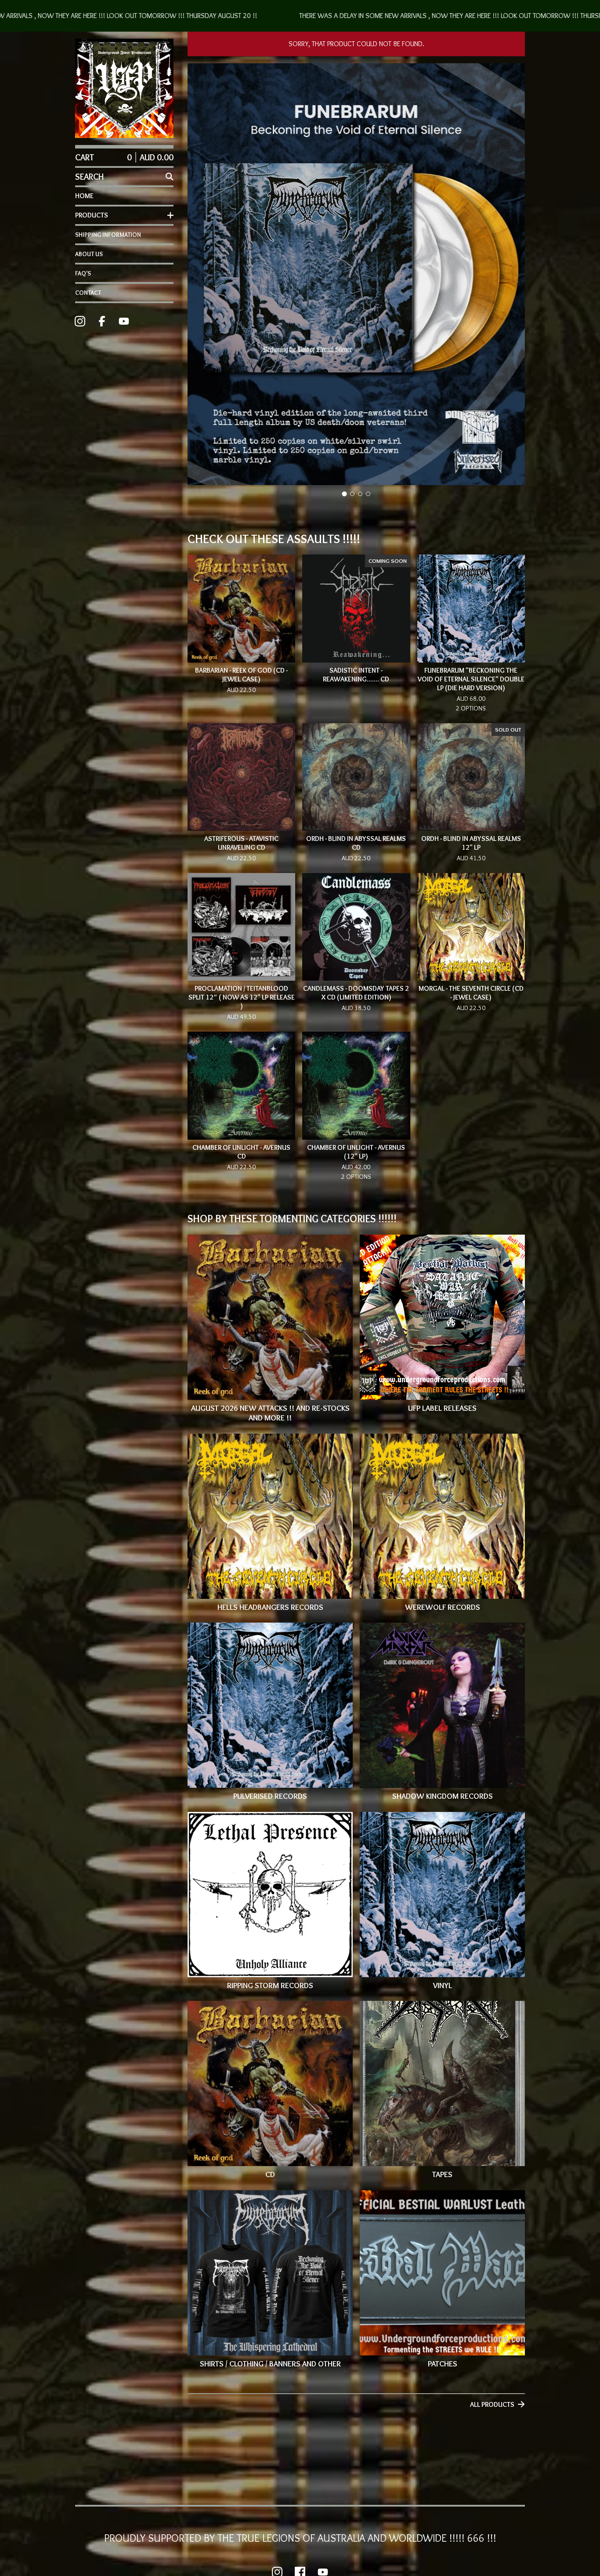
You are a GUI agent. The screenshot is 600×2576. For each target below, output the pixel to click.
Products (92, 215)
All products (492, 2404)
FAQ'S (83, 273)
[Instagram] (80, 321)
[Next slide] (513, 275)
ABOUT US (89, 254)
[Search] (170, 177)
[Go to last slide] (200, 275)
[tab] (345, 494)
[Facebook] (102, 321)
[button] (300, 16)
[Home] (124, 88)
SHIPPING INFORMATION (108, 235)
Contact (88, 293)
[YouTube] (124, 321)
